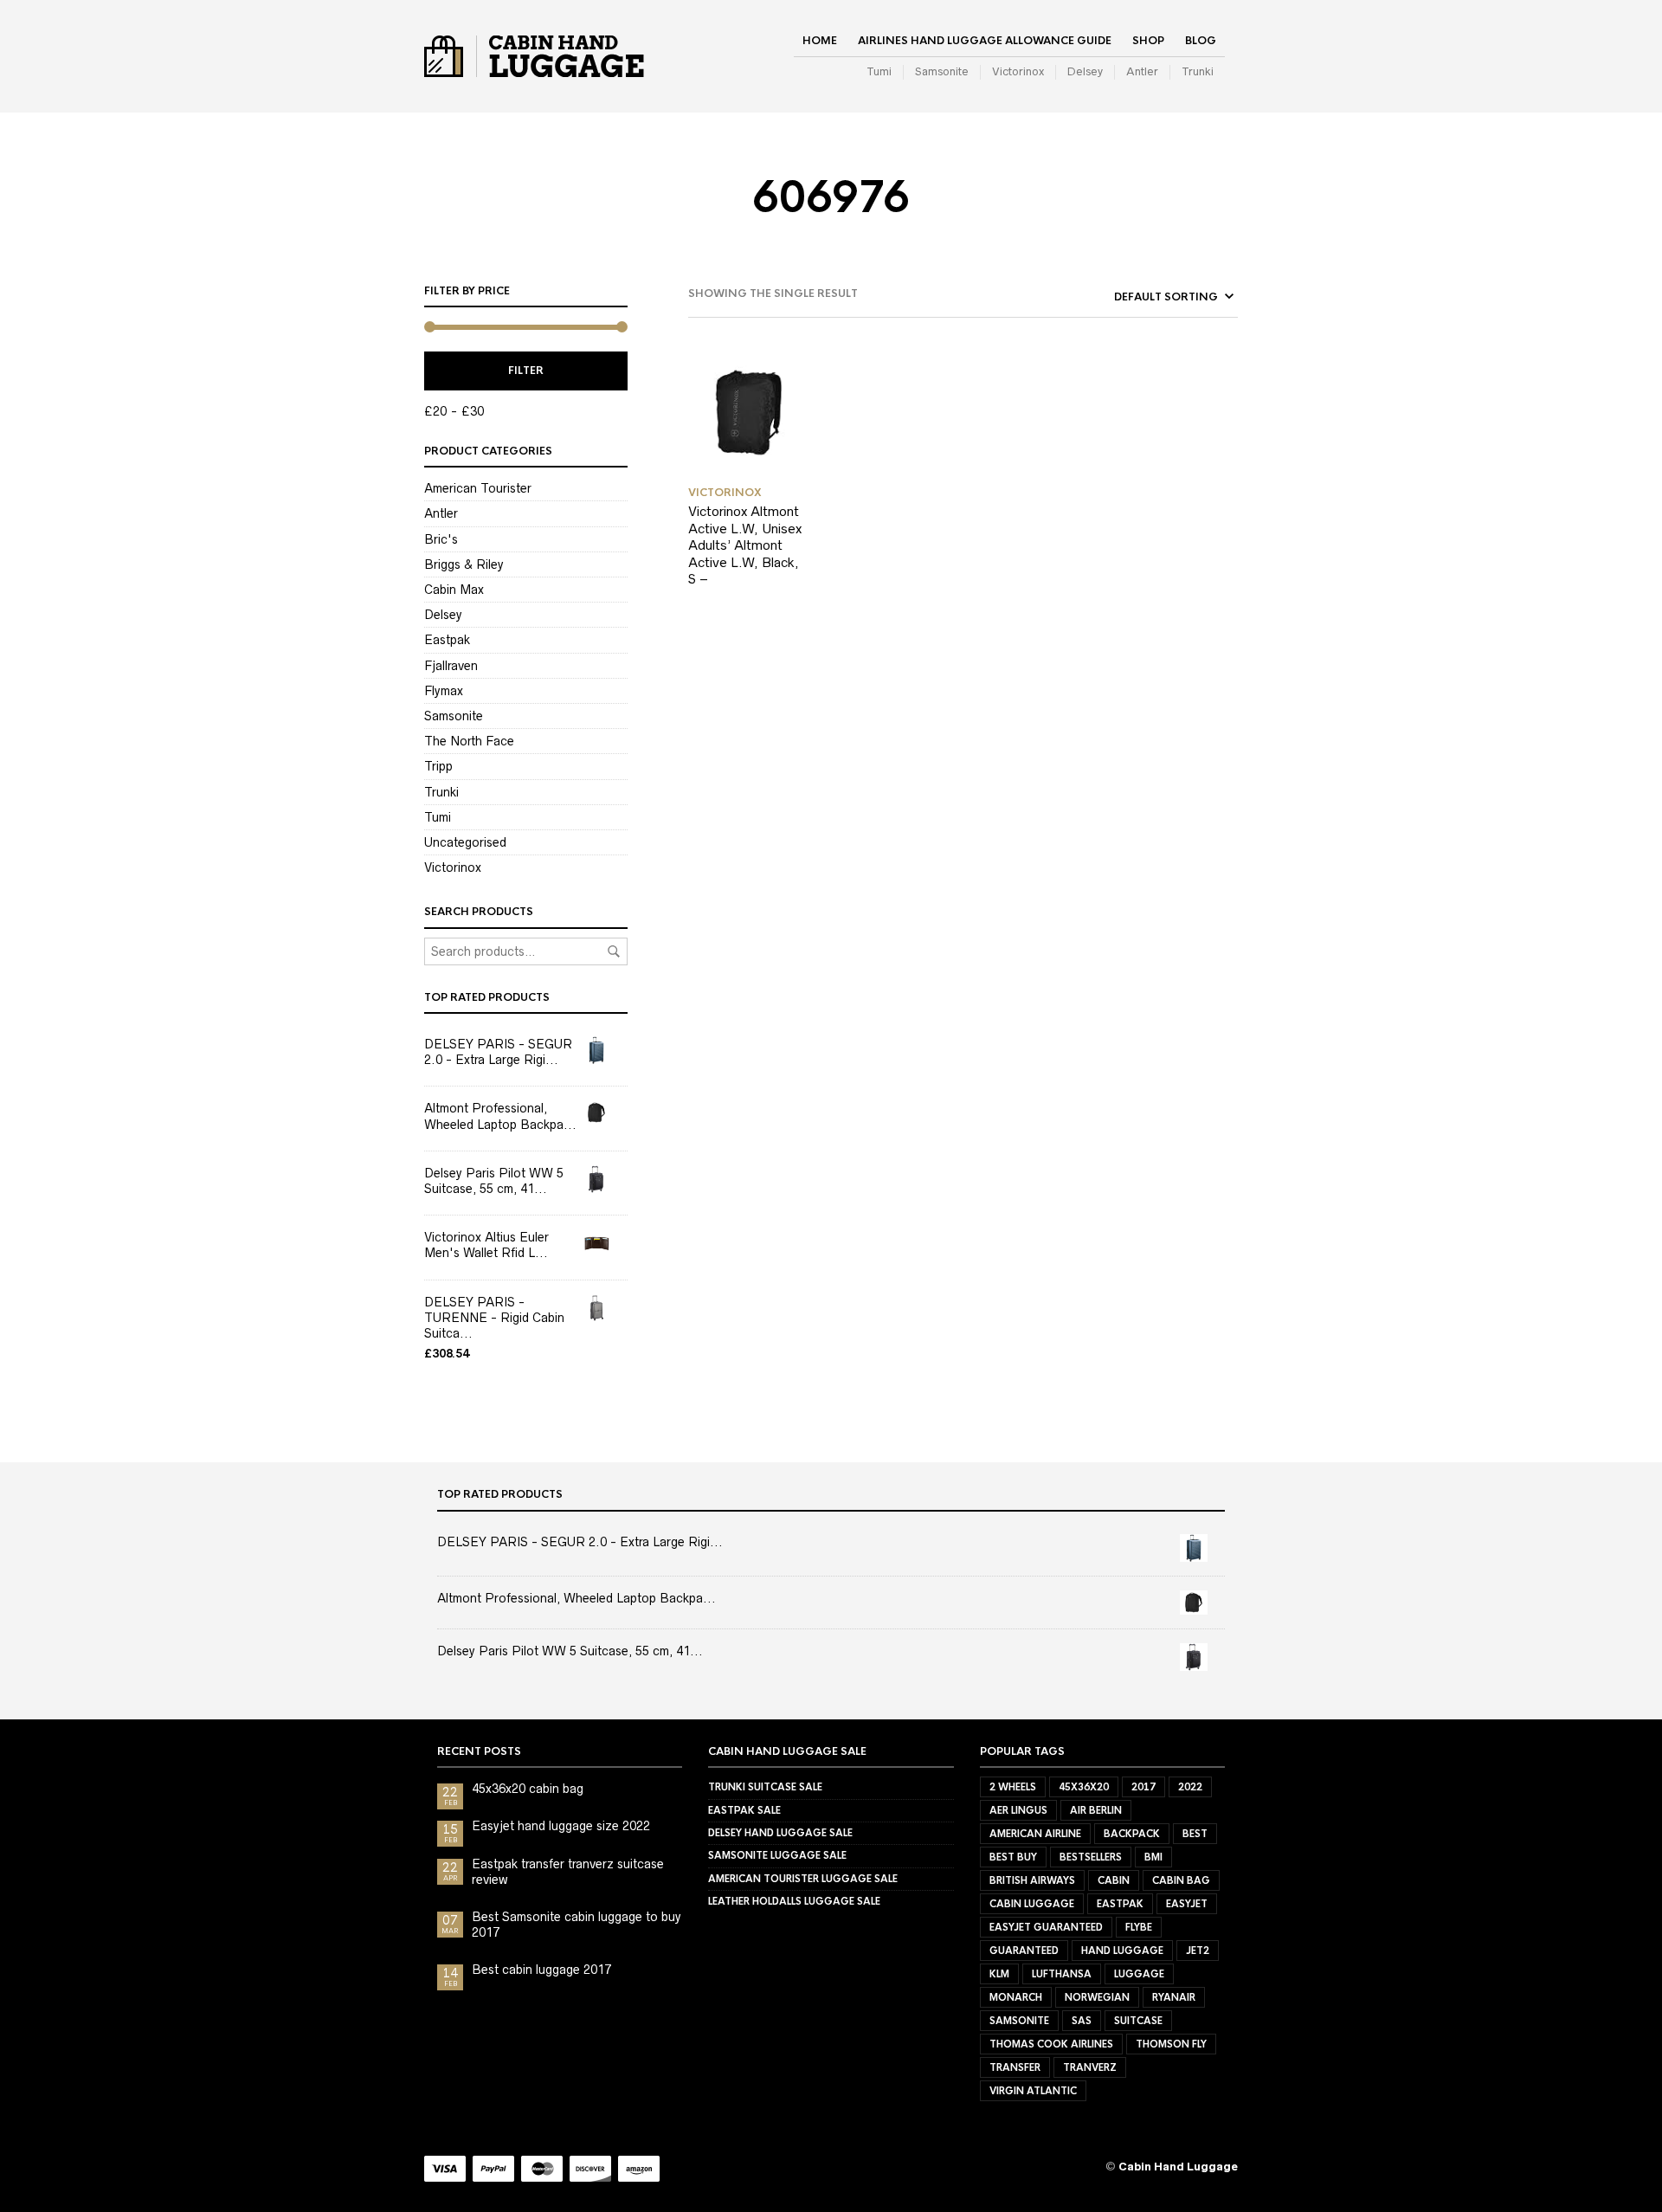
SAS (1082, 2021)
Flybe (1139, 1927)
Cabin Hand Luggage (1178, 2167)
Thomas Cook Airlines (1051, 2044)
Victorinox (1018, 71)
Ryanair (1174, 1997)
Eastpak (447, 640)
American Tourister (478, 488)
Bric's (441, 539)
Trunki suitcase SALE (765, 1787)
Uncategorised (465, 842)
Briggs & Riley (464, 564)
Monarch (1016, 1997)
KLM (999, 1974)
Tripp (438, 766)
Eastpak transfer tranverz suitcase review (568, 1872)
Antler (1142, 71)
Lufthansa (1062, 1974)
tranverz (1090, 2067)
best (1195, 1834)
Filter (526, 371)
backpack (1132, 1834)
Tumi (879, 71)
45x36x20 (1084, 1787)
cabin (1114, 1880)
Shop (1148, 41)
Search (614, 951)
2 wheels (1013, 1787)
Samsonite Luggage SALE (777, 1855)
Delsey (1085, 71)
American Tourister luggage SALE (803, 1879)
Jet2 (1198, 1951)
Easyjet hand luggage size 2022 (561, 1826)
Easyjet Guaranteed (1046, 1927)
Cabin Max (454, 590)
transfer (1015, 2067)
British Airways (1032, 1880)
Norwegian (1097, 1997)
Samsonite (942, 71)
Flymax (444, 691)
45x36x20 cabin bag (528, 1789)
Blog (1201, 41)
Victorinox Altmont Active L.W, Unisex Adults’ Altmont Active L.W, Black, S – (745, 545)
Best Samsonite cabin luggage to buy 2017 (577, 1925)
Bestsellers (1091, 1857)
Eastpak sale (744, 1810)
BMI (1153, 1857)
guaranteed (1024, 1951)
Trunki (1198, 71)
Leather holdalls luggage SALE (794, 1901)
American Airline (1035, 1834)
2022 (1190, 1787)
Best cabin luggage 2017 (541, 1970)
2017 (1143, 1787)
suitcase (1138, 2021)
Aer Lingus (1018, 1810)
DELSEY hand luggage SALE (780, 1833)
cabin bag (1181, 1880)
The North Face (469, 741)
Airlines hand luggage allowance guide (985, 41)
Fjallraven (451, 666)
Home (820, 41)
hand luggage (1122, 1951)
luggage (1139, 1974)
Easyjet (1187, 1904)
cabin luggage (1032, 1904)
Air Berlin (1096, 1810)
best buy (1013, 1857)
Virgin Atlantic (1033, 2091)
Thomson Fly (1171, 2044)
